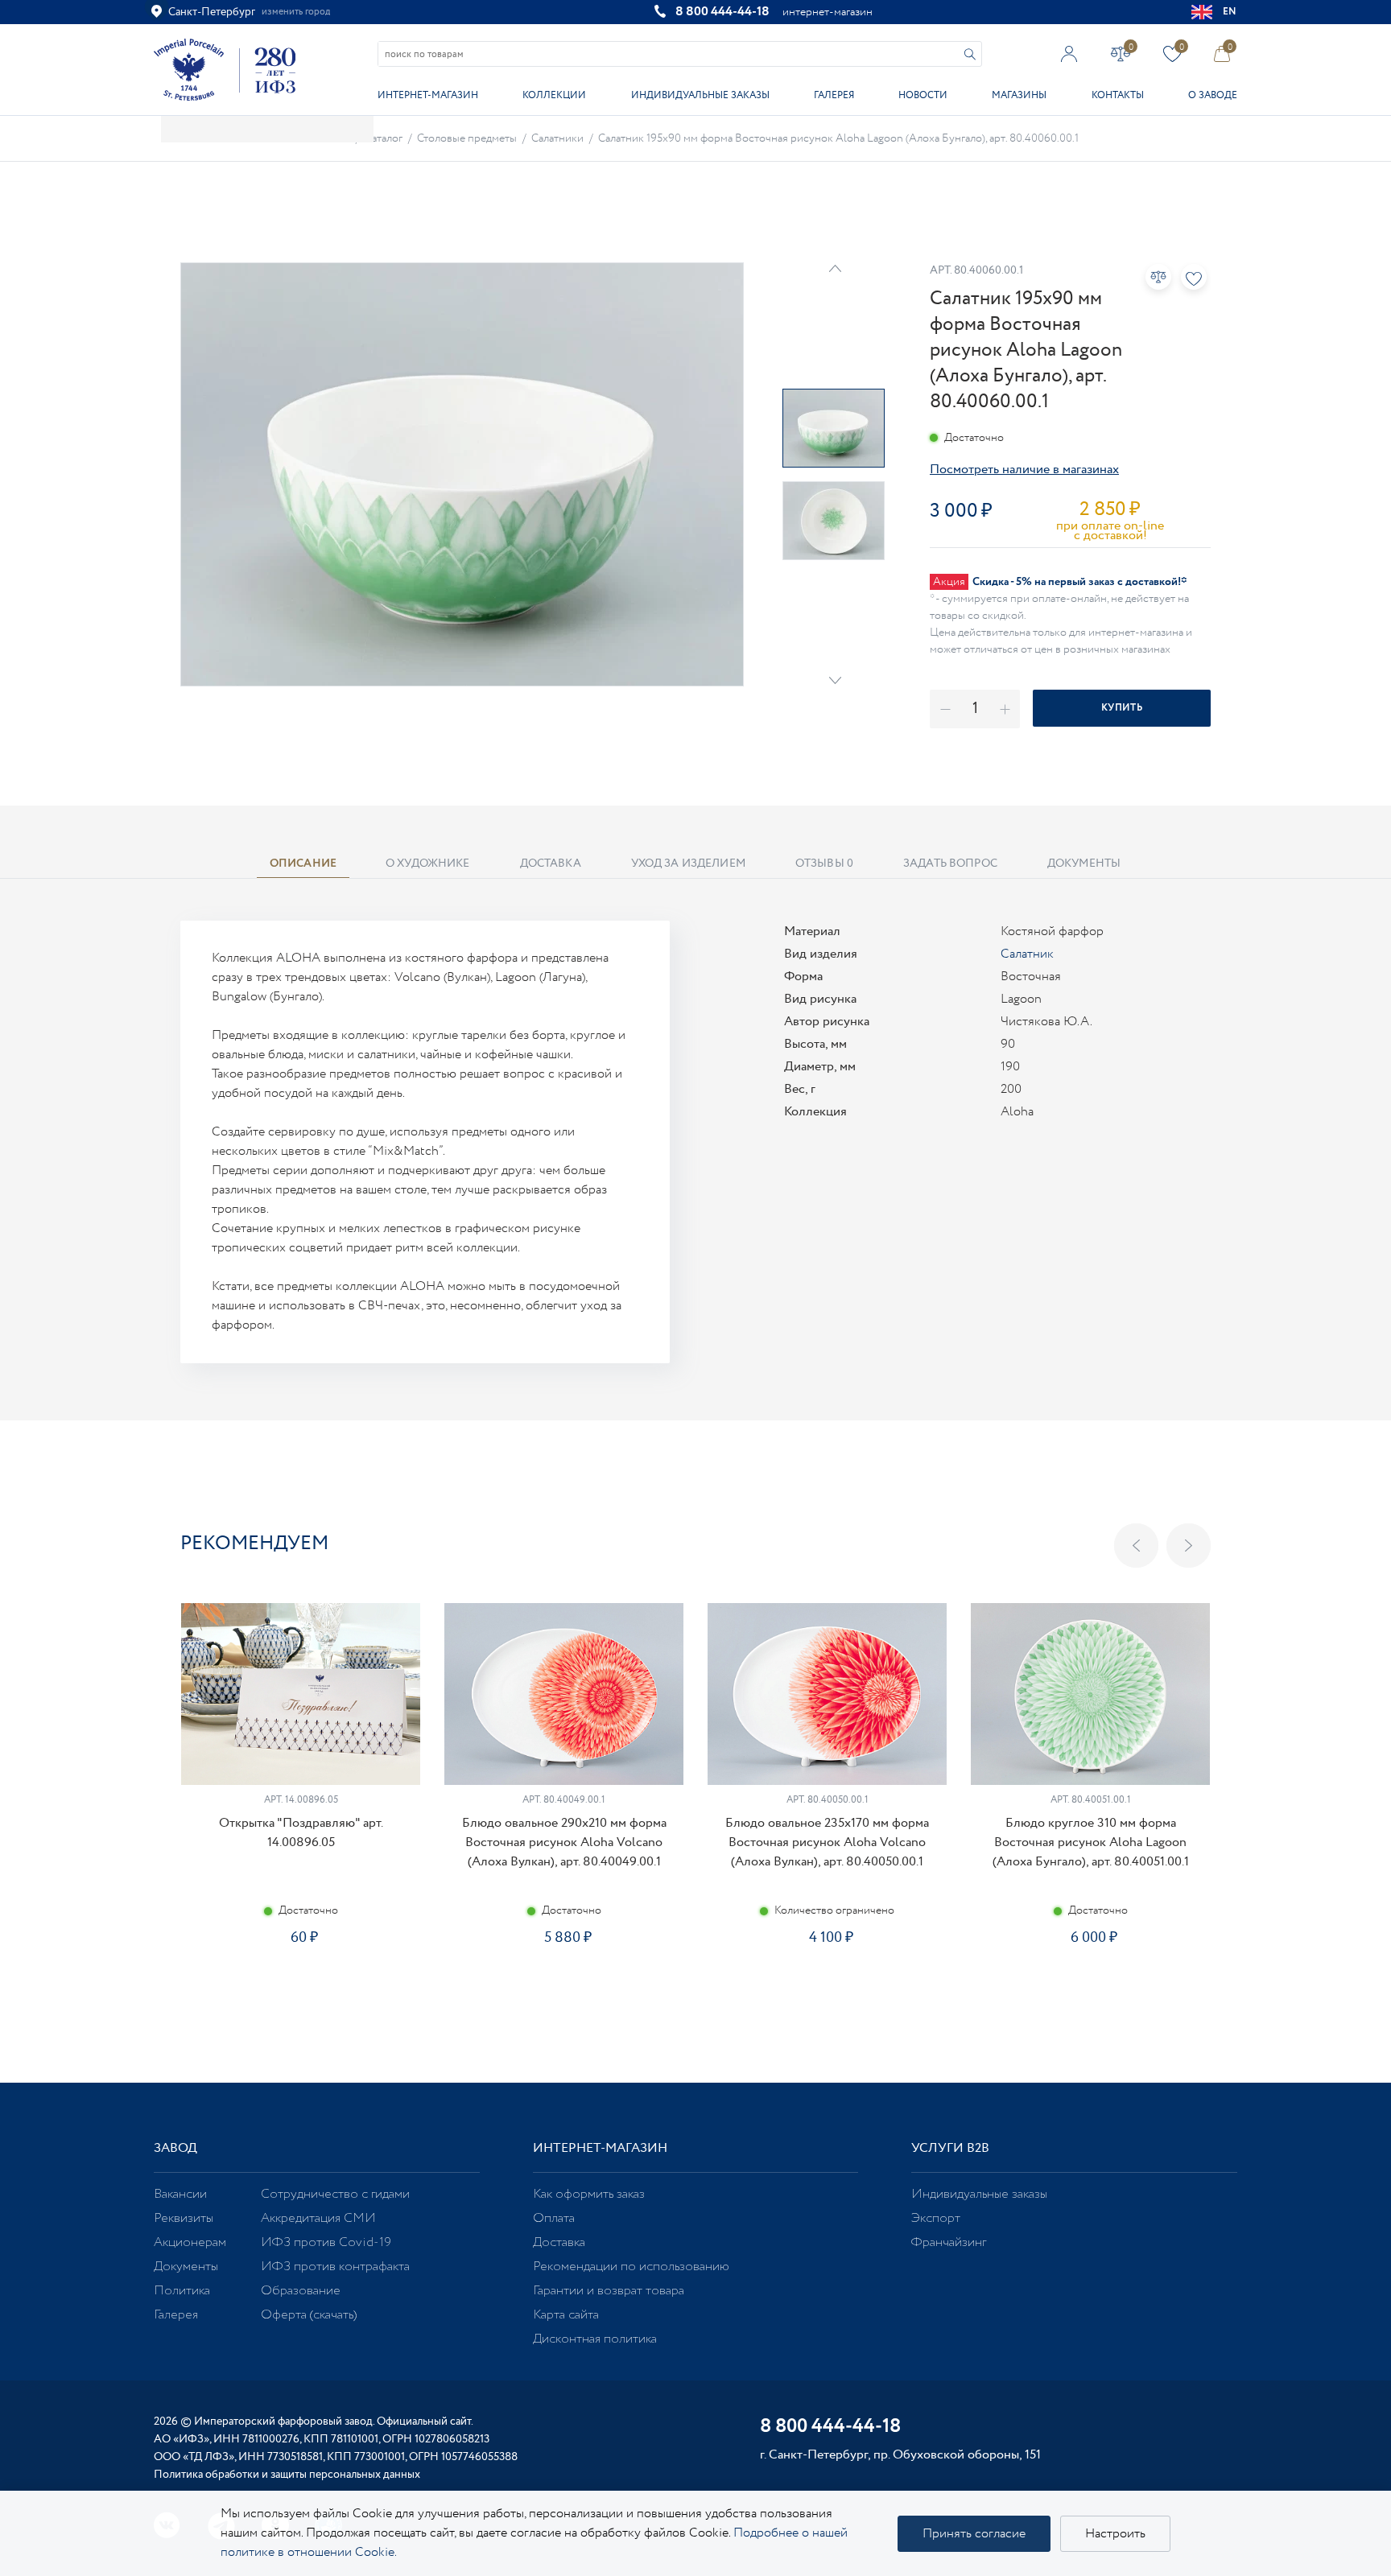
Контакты (1118, 95)
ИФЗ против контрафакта (335, 2267)
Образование (301, 2291)
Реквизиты (184, 2218)
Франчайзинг (949, 2242)
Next (835, 680)
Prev (835, 268)
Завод (175, 2148)
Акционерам (190, 2242)
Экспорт (936, 2218)
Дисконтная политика (595, 2339)
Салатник (1027, 954)
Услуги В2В (950, 2148)
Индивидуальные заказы (700, 95)
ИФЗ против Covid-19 (326, 2242)
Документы (186, 2267)
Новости (923, 95)
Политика (182, 2291)
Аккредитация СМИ (318, 2218)
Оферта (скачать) (309, 2315)
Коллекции (554, 95)
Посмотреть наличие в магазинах (1024, 470)
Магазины (1019, 95)
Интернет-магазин (428, 95)
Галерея (834, 95)
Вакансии (180, 2194)
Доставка (559, 2242)
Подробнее (300, 1995)
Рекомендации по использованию (631, 2267)
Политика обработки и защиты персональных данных (287, 2475)
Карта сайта (566, 2315)
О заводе (1213, 95)
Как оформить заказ (589, 2194)
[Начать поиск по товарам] (970, 54)
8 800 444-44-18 (722, 12)
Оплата (554, 2218)
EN (1230, 12)
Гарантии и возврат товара (609, 2291)
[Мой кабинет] (1069, 54)
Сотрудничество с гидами (335, 2194)
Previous (1136, 1546)
